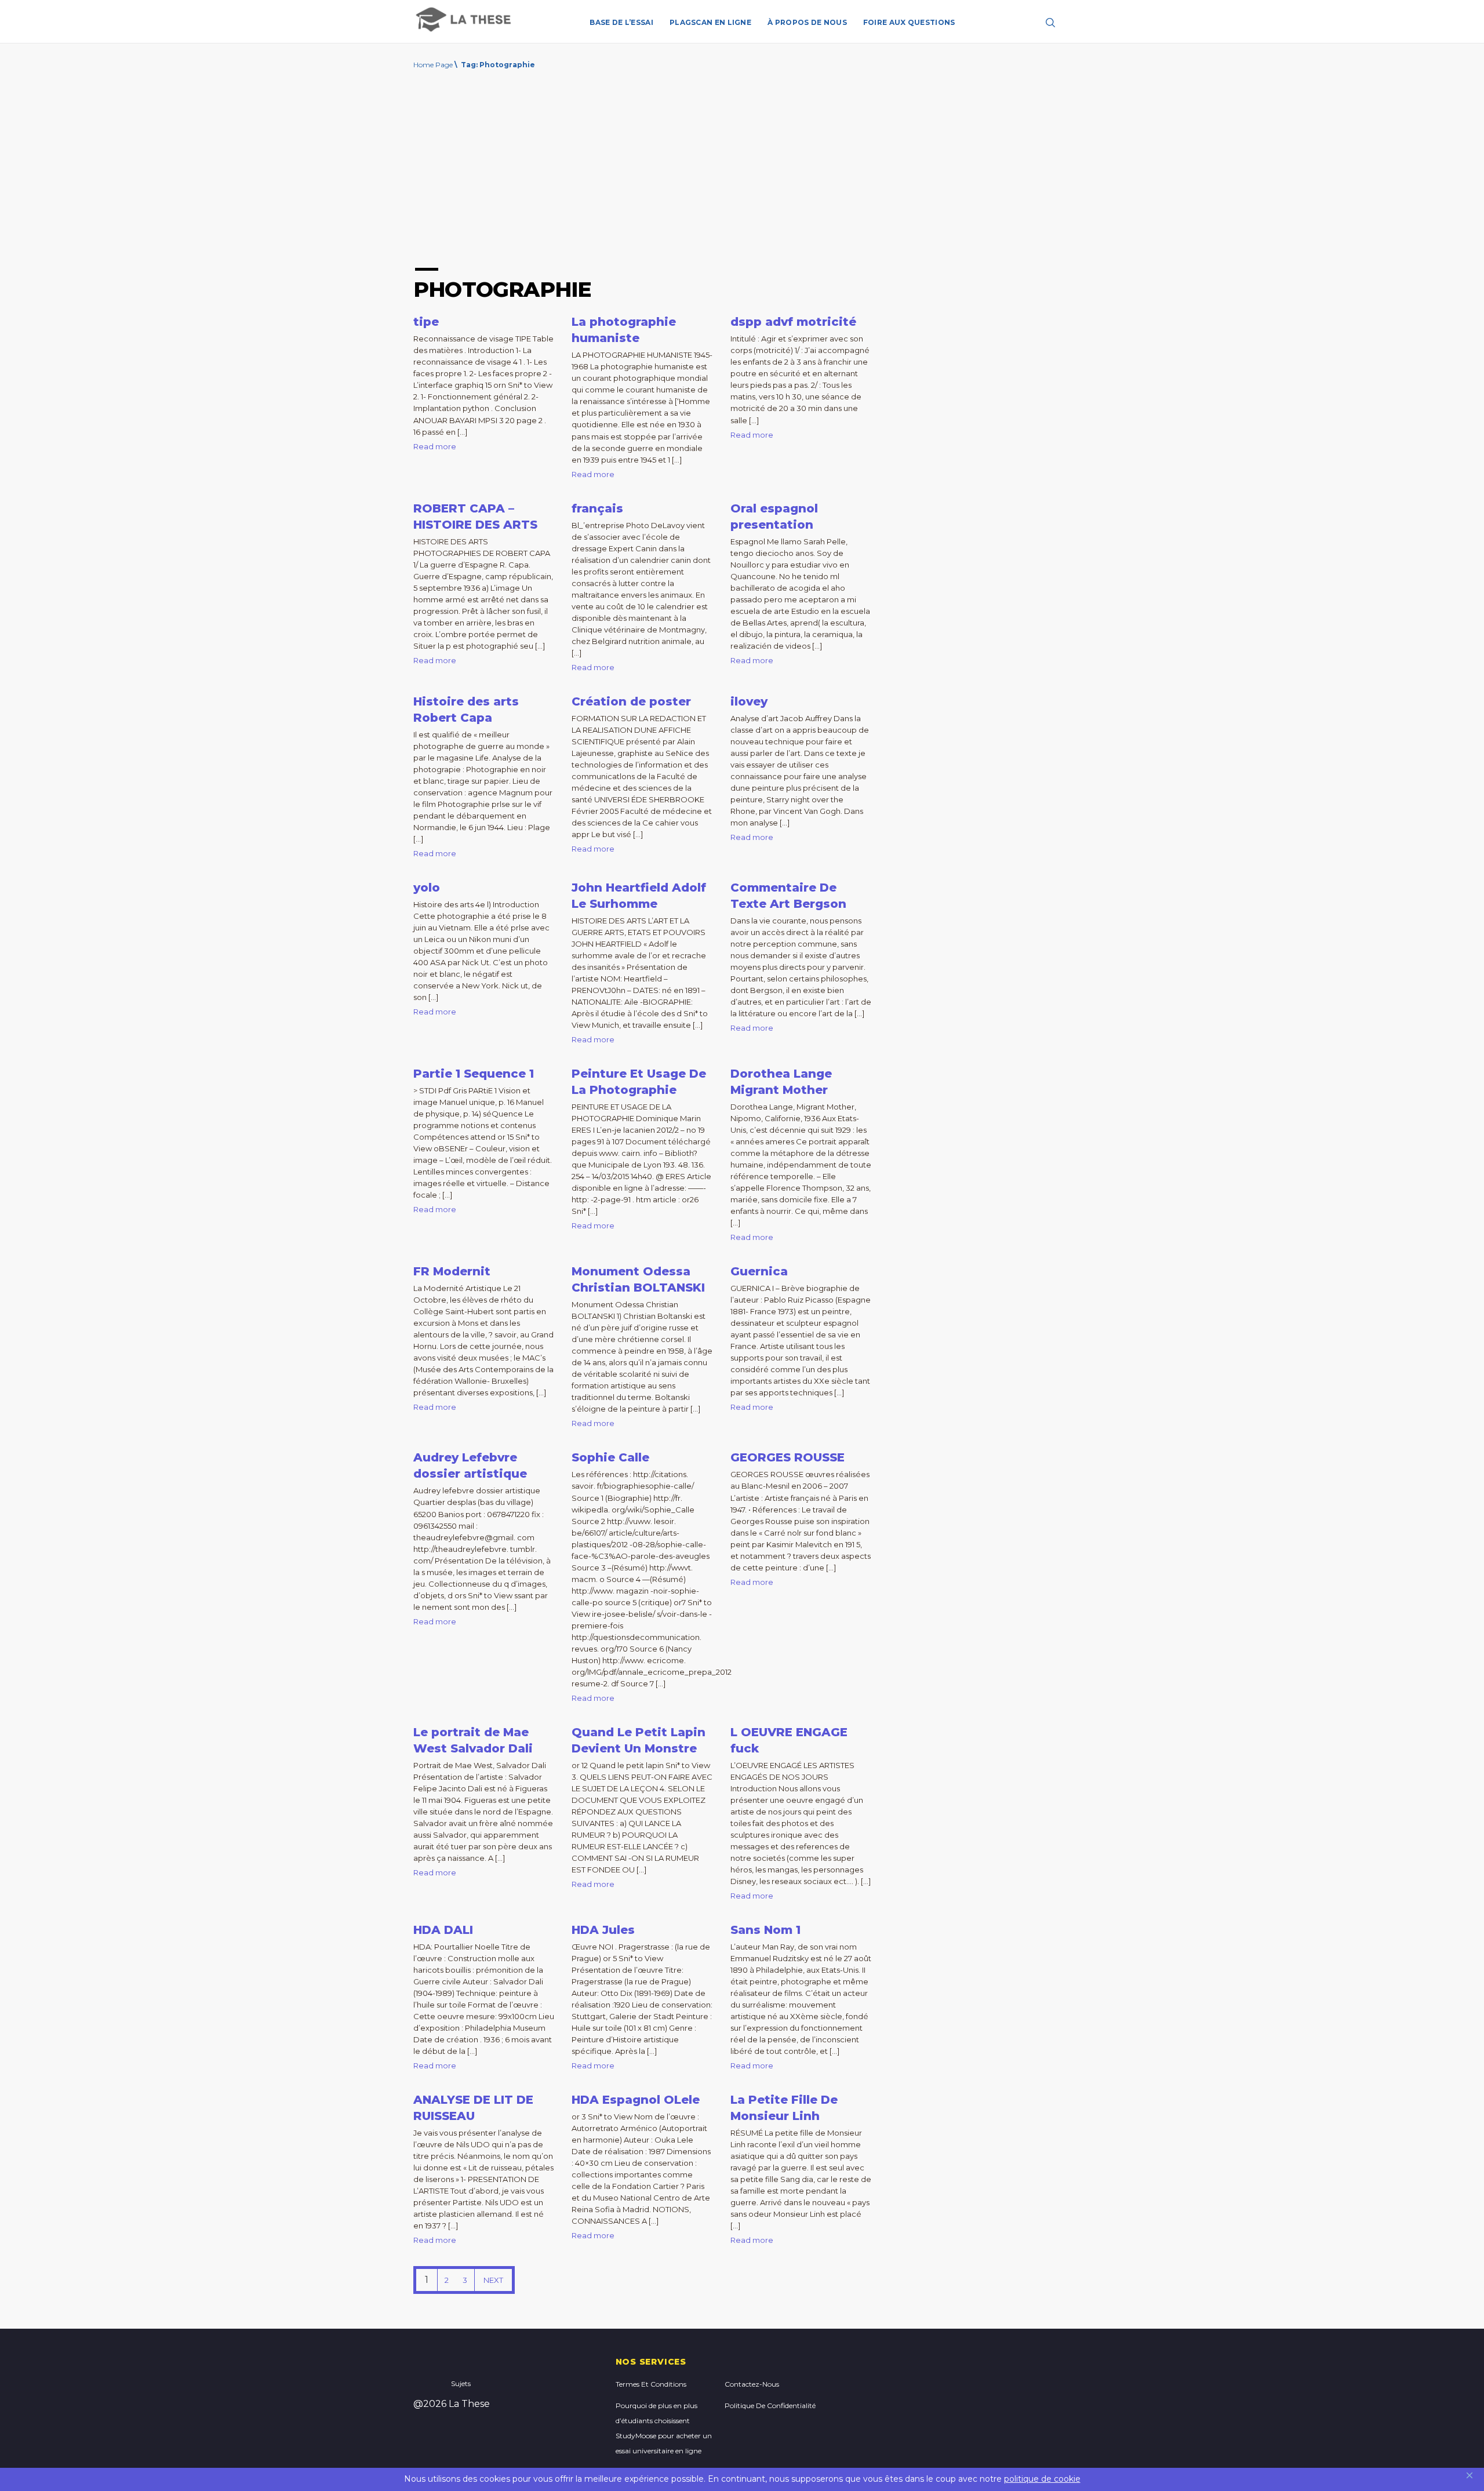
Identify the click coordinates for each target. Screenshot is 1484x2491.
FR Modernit (452, 1271)
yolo (427, 888)
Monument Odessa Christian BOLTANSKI (638, 1279)
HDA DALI (443, 1930)
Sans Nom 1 (765, 1930)
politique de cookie (1042, 2479)
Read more (435, 446)
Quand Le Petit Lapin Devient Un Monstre (639, 1740)
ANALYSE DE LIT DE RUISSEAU (473, 2108)
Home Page (433, 65)
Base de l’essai (621, 22)
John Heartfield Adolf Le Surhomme (639, 896)
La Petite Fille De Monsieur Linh (784, 2108)
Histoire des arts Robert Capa (466, 710)
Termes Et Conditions (651, 2384)
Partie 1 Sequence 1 (474, 1074)
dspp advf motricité (793, 322)
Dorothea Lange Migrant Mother (781, 1082)
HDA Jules (603, 1930)
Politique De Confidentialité (770, 2405)
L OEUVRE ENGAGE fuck (789, 1740)
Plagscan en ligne (710, 22)
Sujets (461, 2383)
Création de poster (631, 701)
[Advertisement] (742, 172)
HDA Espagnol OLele (636, 2100)
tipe (426, 322)
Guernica (759, 1271)
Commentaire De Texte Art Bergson (788, 896)
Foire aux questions (909, 22)
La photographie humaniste (624, 330)
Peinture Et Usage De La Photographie (639, 1082)
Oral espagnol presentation (774, 517)
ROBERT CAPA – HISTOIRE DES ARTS (475, 517)
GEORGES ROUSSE (788, 1457)
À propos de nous (807, 22)
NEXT (493, 2280)
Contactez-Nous (752, 2384)
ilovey (749, 701)
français (597, 508)
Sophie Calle (610, 1457)
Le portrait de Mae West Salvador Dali (473, 1740)
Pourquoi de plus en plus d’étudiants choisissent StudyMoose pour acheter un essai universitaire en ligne (664, 2428)
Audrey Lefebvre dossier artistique (470, 1465)
